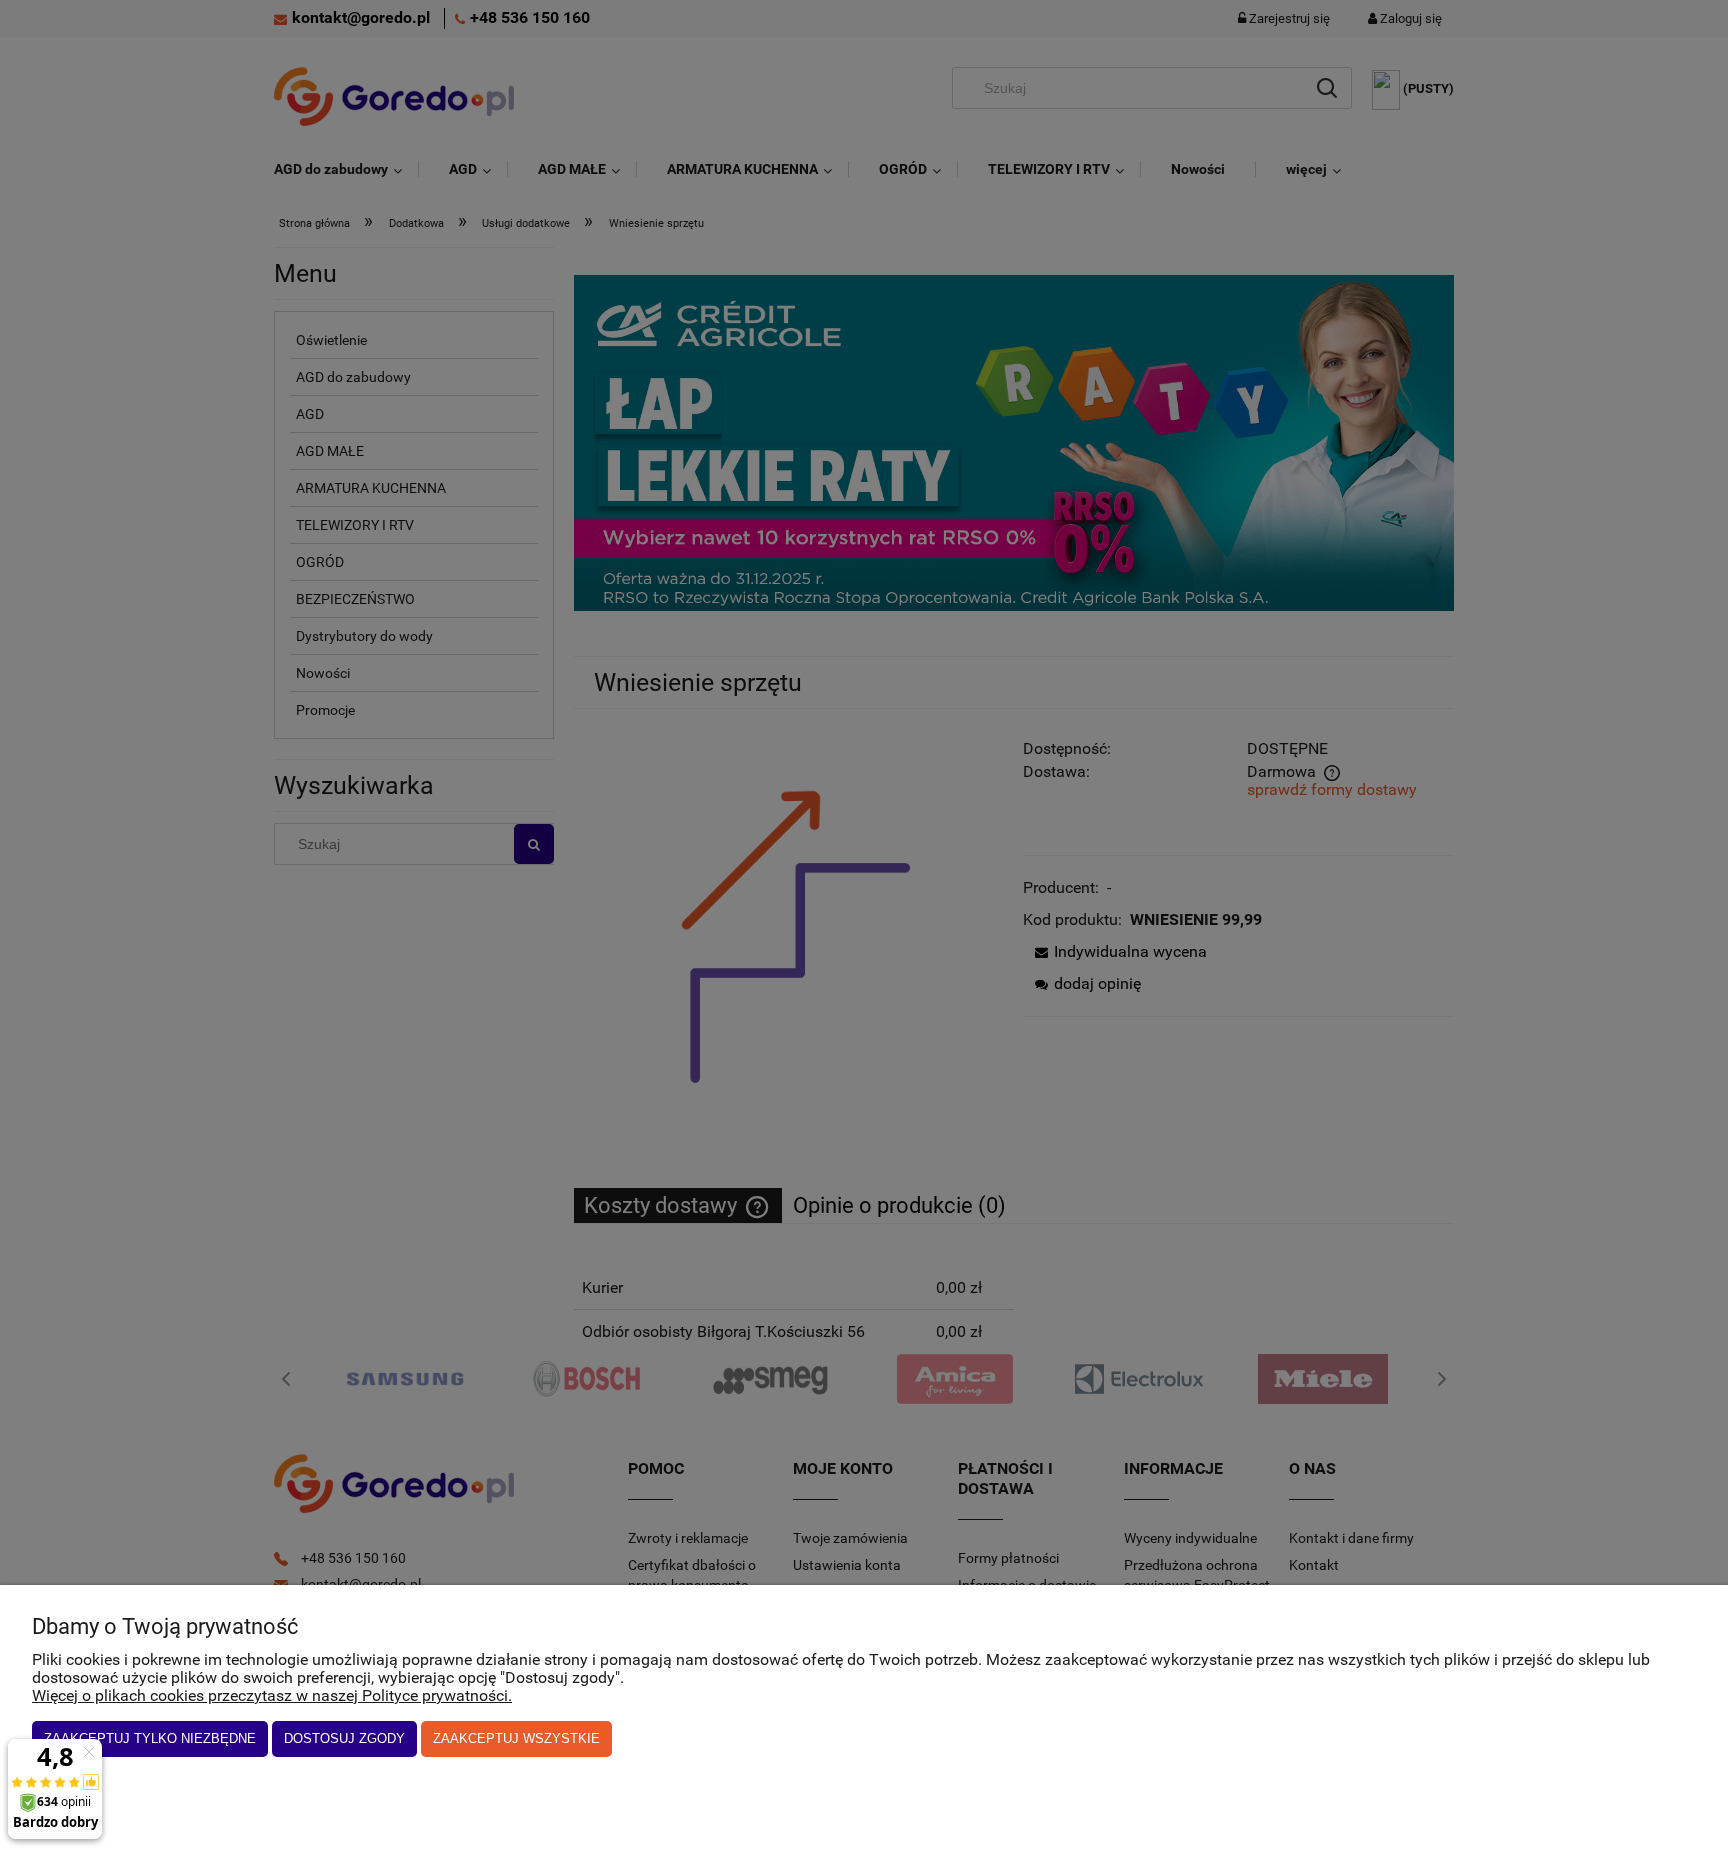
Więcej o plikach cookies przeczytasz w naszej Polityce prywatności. (272, 1695)
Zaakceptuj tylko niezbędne (150, 1738)
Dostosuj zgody (344, 1738)
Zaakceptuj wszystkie (516, 1738)
